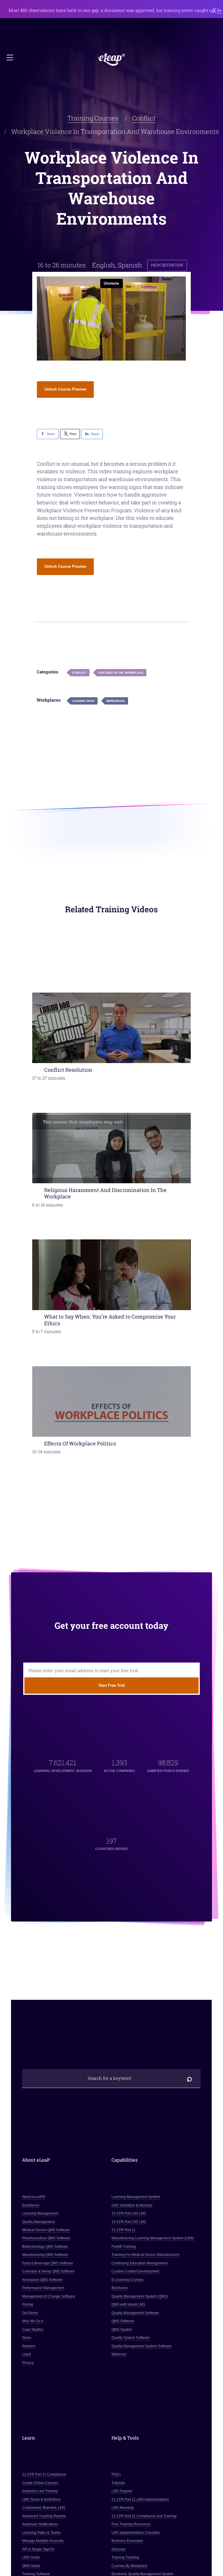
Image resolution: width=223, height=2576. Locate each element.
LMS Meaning (123, 2508)
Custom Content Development (135, 2271)
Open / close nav (10, 58)
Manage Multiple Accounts (43, 2541)
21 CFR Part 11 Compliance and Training (144, 2516)
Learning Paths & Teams (42, 2533)
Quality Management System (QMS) (140, 2296)
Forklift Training (124, 2247)
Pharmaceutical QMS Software (46, 2238)
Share (51, 434)
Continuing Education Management (140, 2263)
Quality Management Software (135, 2313)
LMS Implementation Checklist (135, 2533)
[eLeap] (112, 60)
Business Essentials (127, 2541)
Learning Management (40, 2213)
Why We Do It (33, 2321)
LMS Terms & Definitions (42, 2499)
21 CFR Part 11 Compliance (44, 2474)
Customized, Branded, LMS (44, 2508)
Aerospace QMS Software (43, 2280)
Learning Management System (136, 2197)
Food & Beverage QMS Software (48, 2263)
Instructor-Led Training (40, 2491)
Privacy (28, 2362)
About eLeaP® (34, 2197)
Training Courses (93, 118)
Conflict (144, 118)
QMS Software (123, 2321)
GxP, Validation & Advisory (132, 2205)
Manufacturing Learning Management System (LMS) (153, 2238)
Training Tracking (125, 2557)
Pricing (28, 2304)
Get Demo (30, 2313)
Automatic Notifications (40, 2524)
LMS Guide (31, 2557)
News (27, 2338)
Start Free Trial (112, 1685)
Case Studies (33, 2330)
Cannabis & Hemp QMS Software (49, 2271)
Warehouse (116, 701)
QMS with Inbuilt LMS (128, 2304)
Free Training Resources (131, 2524)
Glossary (118, 2549)
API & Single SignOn (39, 2549)
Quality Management (39, 2222)
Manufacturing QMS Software (45, 2255)
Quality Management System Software (142, 2346)
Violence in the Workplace (121, 673)
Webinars (119, 2354)
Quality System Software (131, 2338)
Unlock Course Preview (65, 389)
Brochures (120, 2288)
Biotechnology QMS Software (45, 2247)
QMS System (122, 2330)
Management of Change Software (49, 2296)
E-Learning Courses (127, 2280)
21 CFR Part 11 (124, 2230)
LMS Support (122, 2491)
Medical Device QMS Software (46, 2230)
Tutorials (118, 2483)
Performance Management (43, 2288)
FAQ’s (116, 2474)
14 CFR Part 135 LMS (129, 2222)
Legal (27, 2354)
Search (189, 2078)
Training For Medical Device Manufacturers (145, 2255)
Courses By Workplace (130, 2566)
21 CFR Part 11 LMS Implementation (140, 2499)
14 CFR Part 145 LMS (129, 2213)
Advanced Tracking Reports (44, 2516)
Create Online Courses (41, 2483)
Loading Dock (83, 701)
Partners (29, 2346)
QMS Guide (32, 2566)
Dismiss (214, 10)
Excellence (31, 2205)
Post (73, 434)
